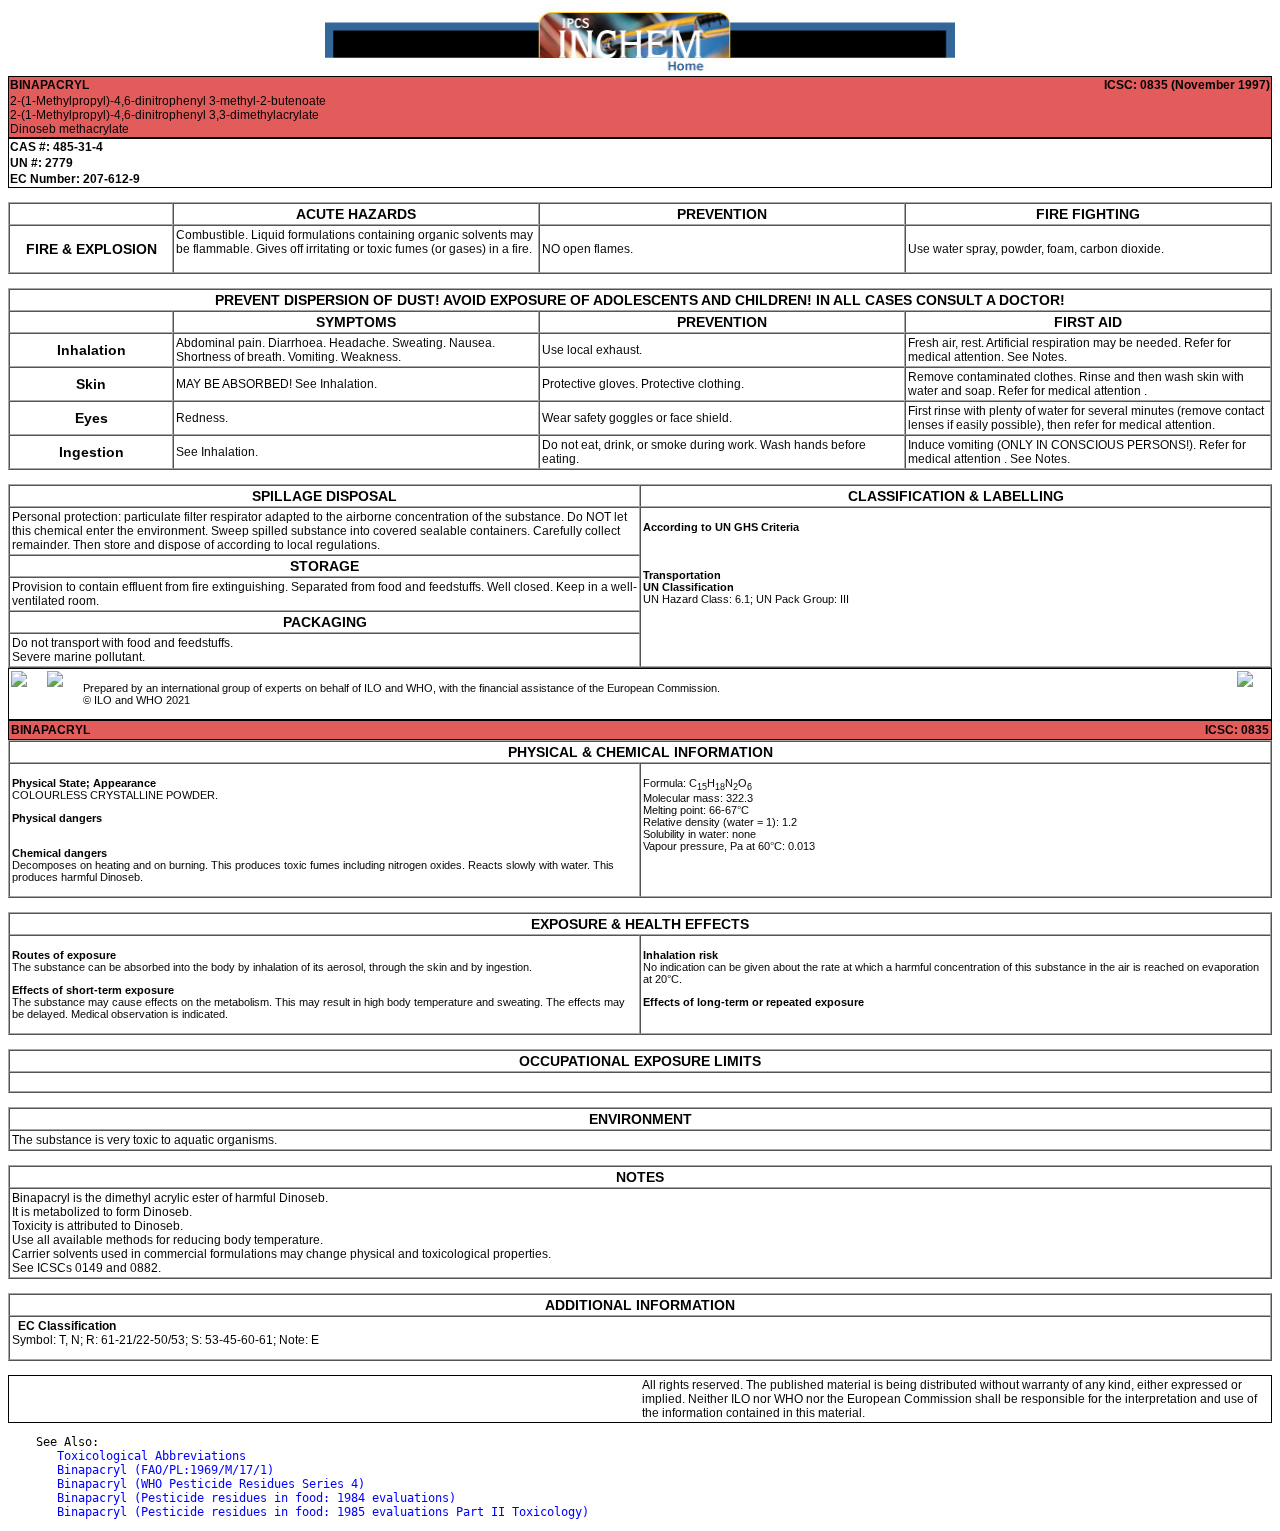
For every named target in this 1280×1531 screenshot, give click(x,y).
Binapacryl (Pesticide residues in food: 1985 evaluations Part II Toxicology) (323, 1512)
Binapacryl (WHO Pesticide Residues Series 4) (211, 1484)
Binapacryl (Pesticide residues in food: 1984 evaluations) (256, 1498)
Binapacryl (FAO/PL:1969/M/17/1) (165, 1470)
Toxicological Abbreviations (151, 1456)
